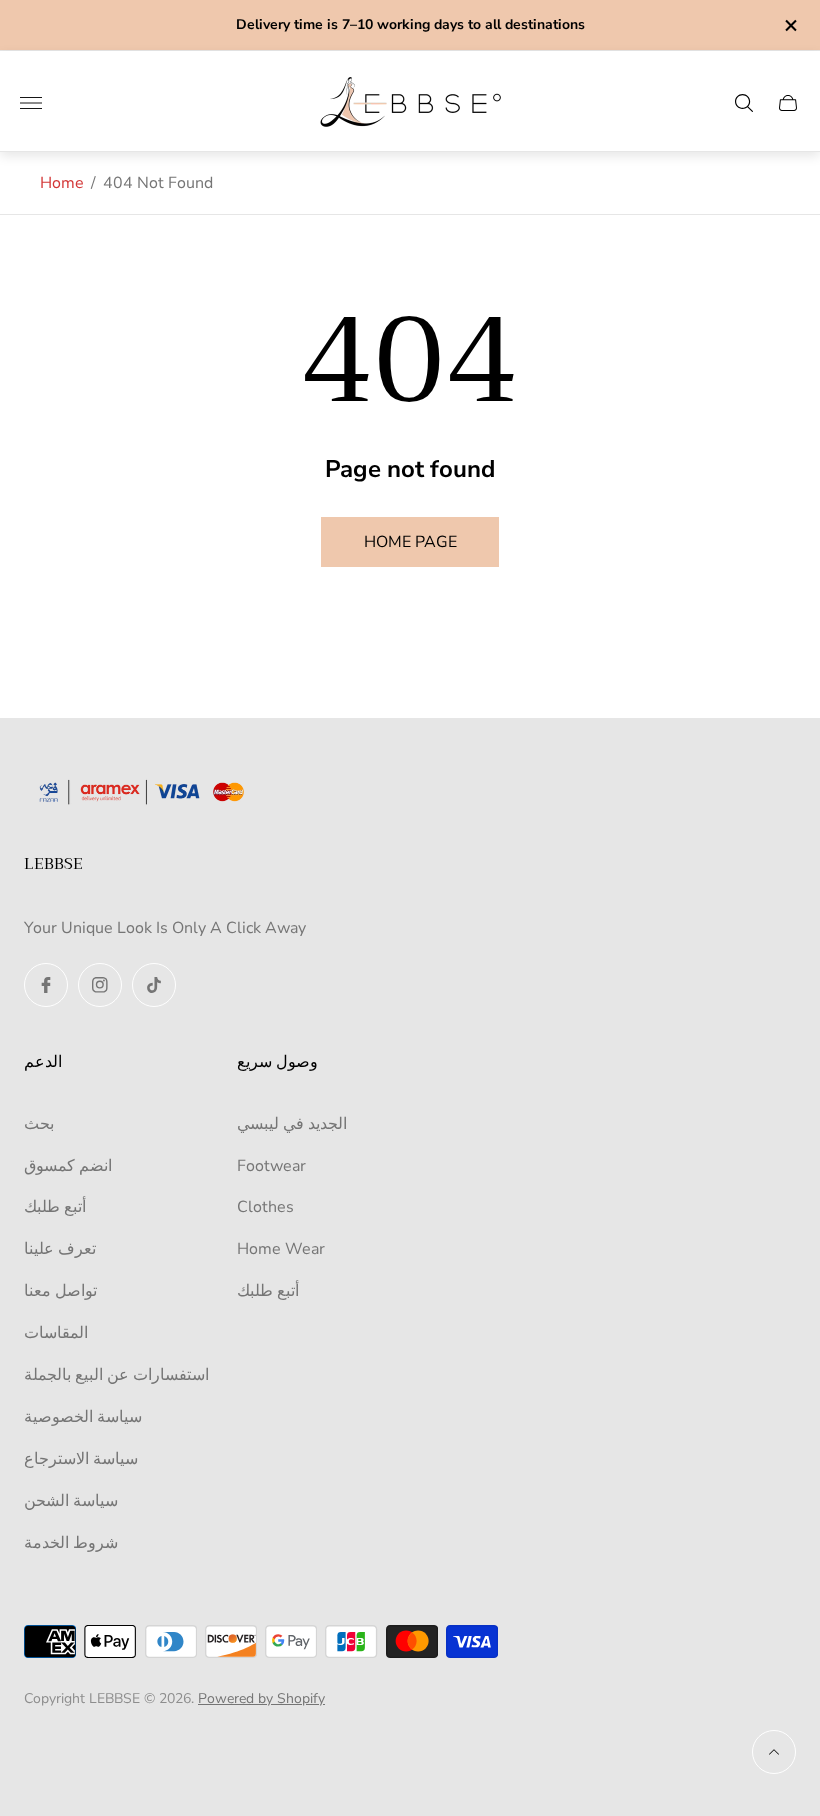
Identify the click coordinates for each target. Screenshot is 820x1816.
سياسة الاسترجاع (81, 1459)
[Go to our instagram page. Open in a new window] (100, 985)
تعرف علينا (60, 1249)
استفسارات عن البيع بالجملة (116, 1375)
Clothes (265, 1207)
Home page (410, 542)
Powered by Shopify (261, 1698)
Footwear (271, 1166)
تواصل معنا (60, 1291)
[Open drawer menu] (31, 103)
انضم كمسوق (68, 1166)
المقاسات (56, 1333)
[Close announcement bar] (789, 25)
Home (62, 183)
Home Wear (281, 1249)
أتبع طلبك (55, 1207)
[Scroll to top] (774, 1752)
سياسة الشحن (71, 1501)
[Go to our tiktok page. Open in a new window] (154, 985)
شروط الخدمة (71, 1543)
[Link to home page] (149, 794)
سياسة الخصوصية (83, 1417)
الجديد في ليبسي (292, 1124)
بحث (39, 1124)
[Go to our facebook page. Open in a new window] (46, 985)
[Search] (744, 103)
